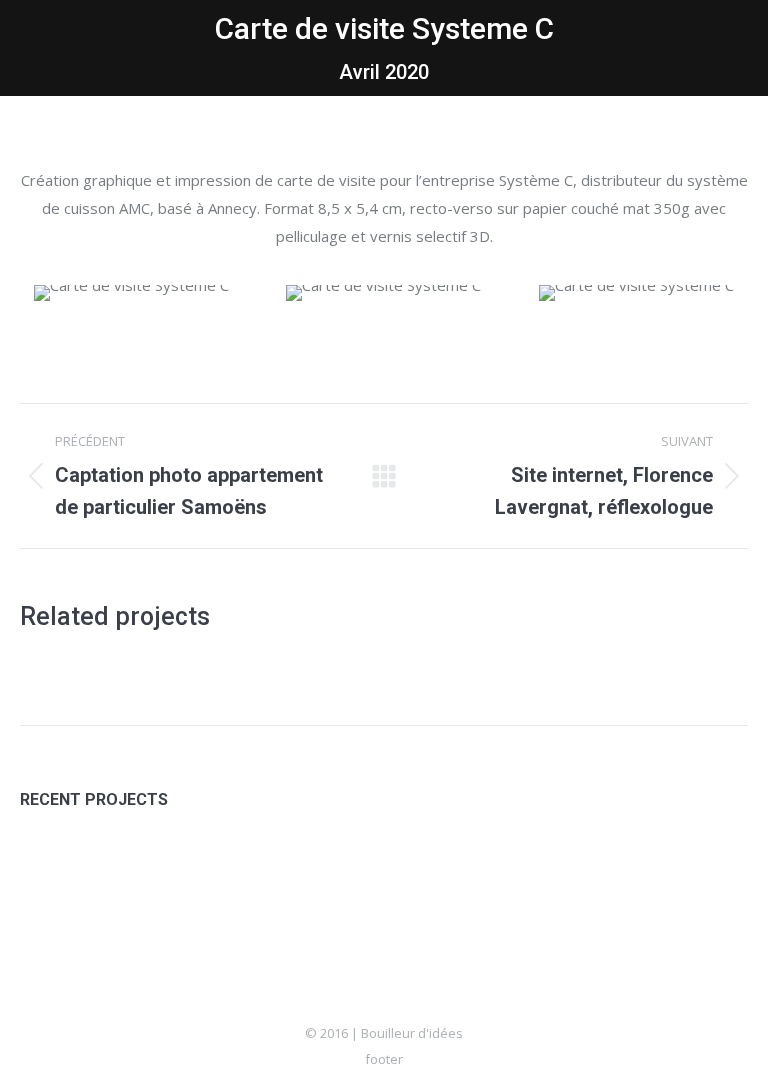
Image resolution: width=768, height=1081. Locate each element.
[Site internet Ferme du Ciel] (135, 872)
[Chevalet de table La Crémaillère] (366, 872)
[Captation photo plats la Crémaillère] (289, 872)
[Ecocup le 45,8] (212, 872)
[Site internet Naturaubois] (443, 872)
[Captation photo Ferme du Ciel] (58, 872)
